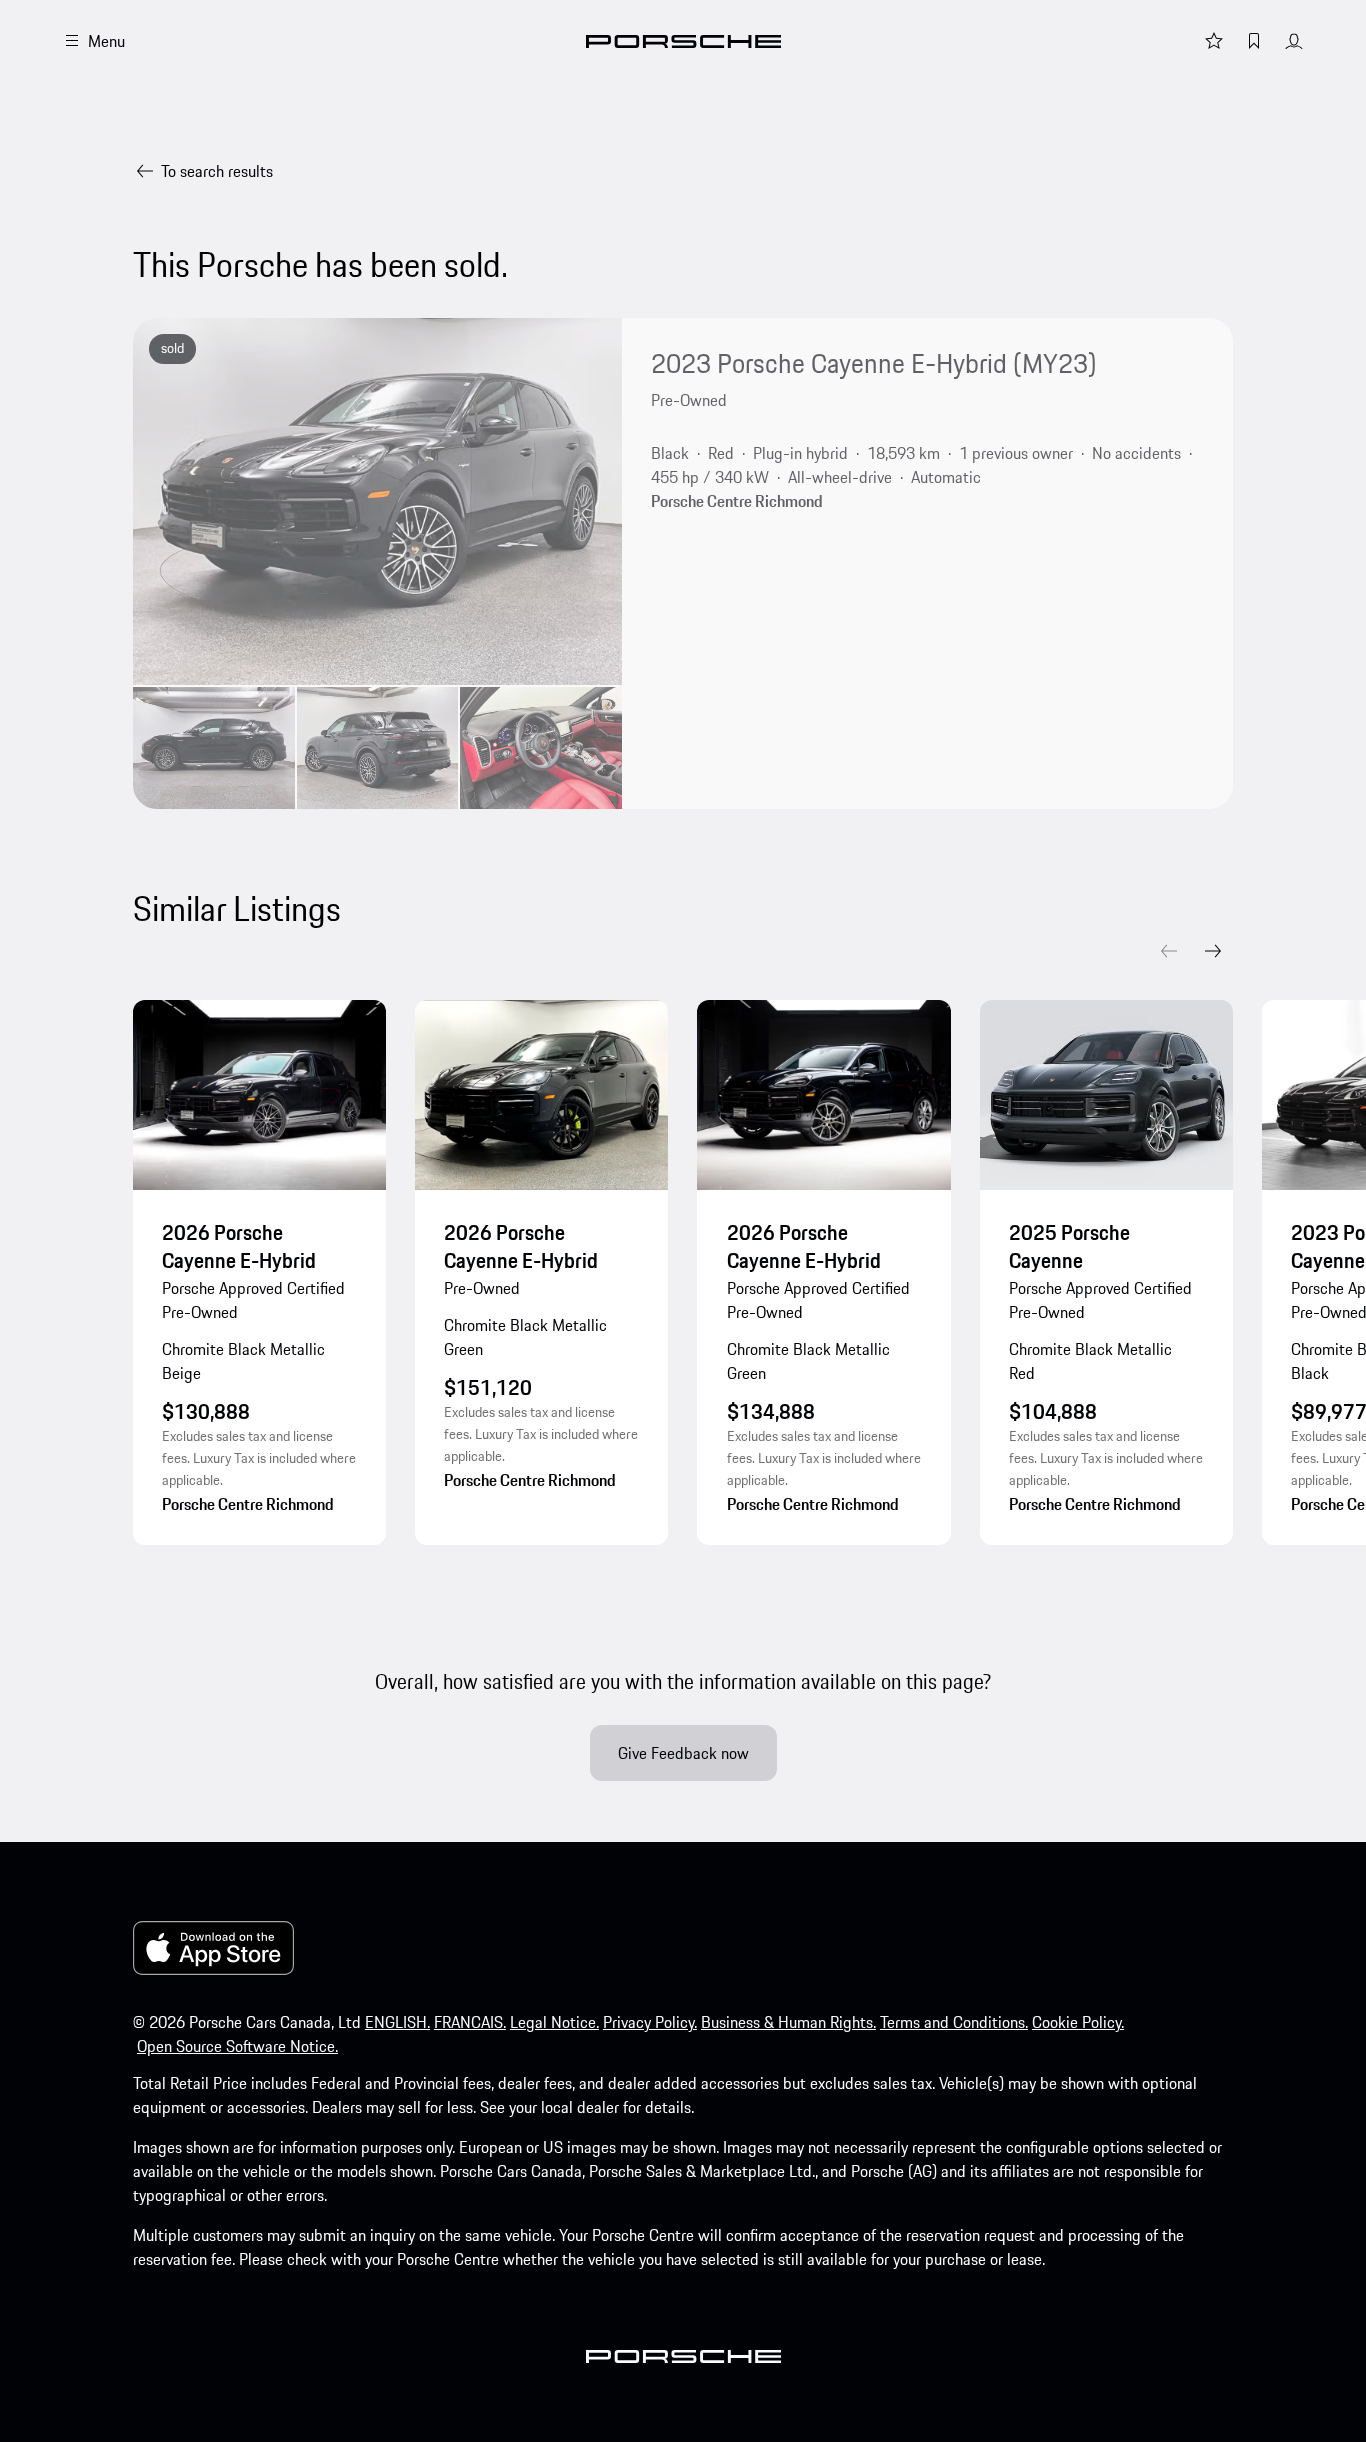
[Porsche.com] (683, 41)
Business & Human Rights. (788, 2022)
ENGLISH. (397, 2022)
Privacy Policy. (650, 2022)
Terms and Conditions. (954, 2022)
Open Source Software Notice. (237, 2046)
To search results (217, 171)
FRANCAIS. (470, 2022)
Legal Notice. (554, 2022)
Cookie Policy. (1078, 2022)
